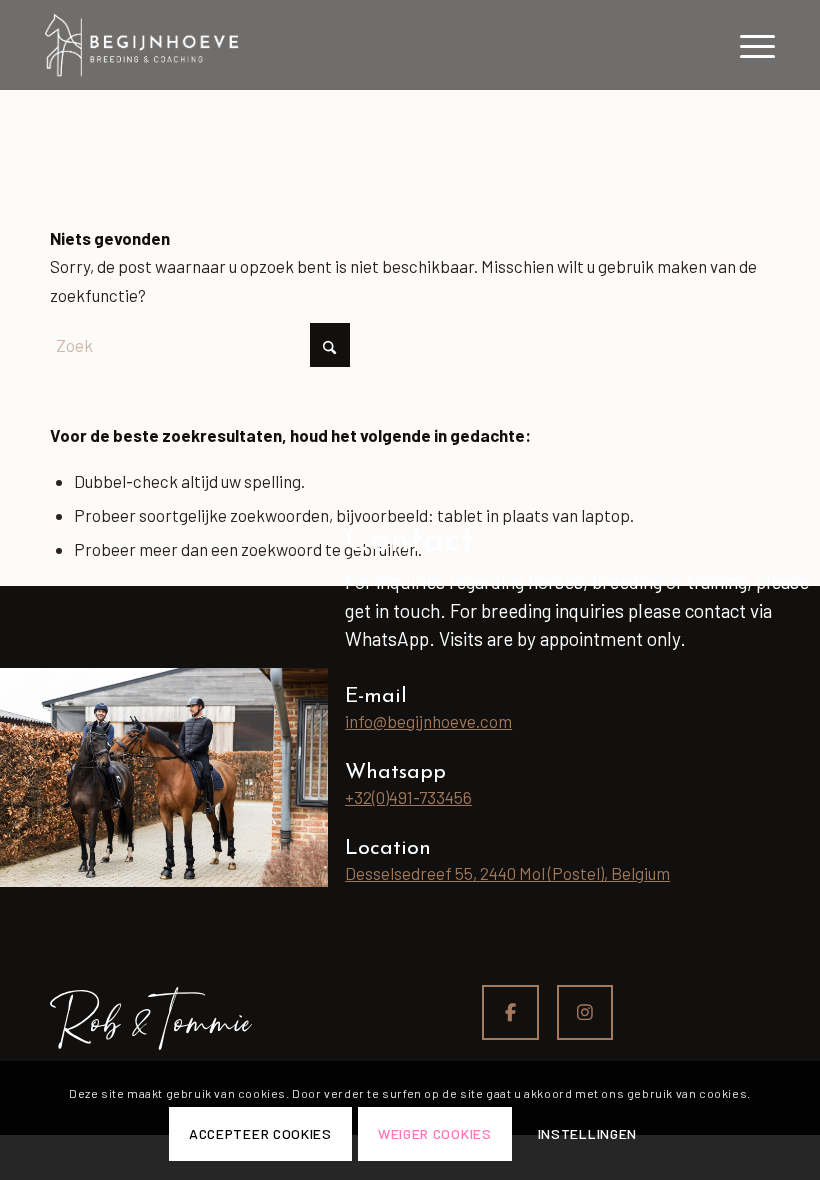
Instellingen (587, 1133)
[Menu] (747, 45)
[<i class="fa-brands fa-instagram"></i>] (585, 1013)
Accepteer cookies (260, 1133)
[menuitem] (747, 45)
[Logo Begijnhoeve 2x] (142, 45)
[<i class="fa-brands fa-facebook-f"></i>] (510, 1013)
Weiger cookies (435, 1133)
